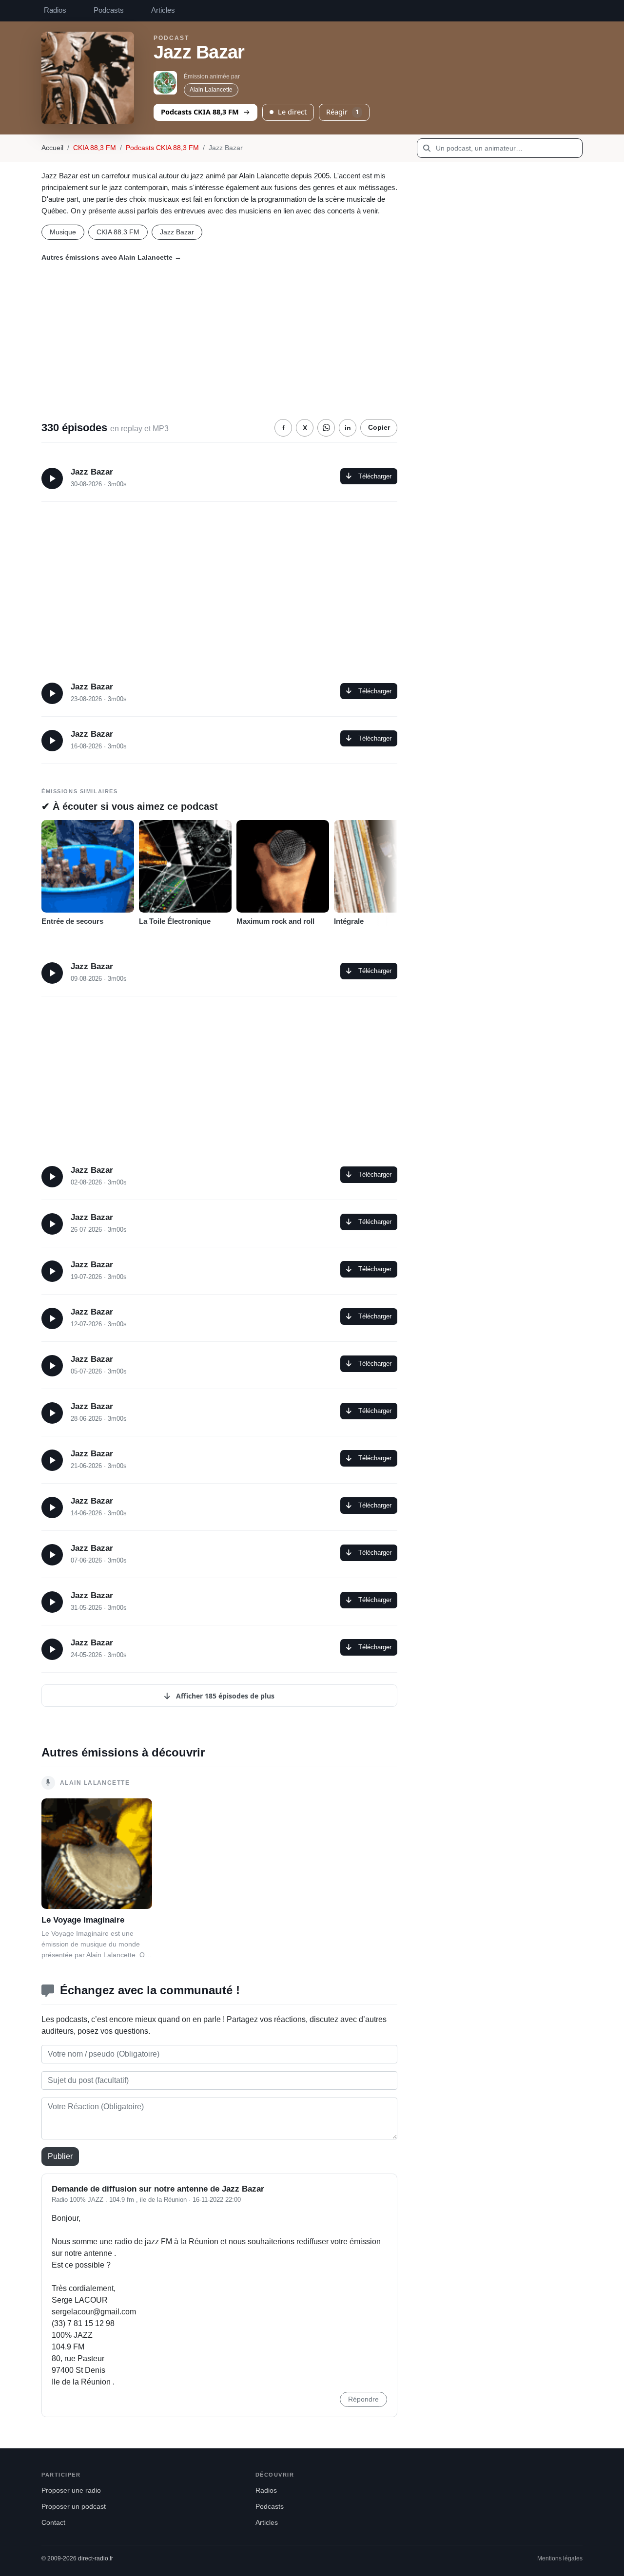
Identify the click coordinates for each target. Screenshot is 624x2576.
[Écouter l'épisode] (52, 478)
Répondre (363, 2399)
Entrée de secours (72, 921)
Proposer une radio (71, 2490)
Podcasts (109, 10)
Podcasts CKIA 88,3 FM (200, 112)
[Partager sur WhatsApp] (326, 428)
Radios (55, 10)
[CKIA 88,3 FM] (165, 83)
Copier (379, 428)
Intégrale (349, 921)
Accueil (52, 148)
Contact (53, 2523)
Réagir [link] (342, 112)
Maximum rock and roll (275, 921)
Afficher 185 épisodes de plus (224, 1696)
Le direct (292, 112)
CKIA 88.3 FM (118, 232)
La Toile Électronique (175, 921)
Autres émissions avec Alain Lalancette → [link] (111, 257)
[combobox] (500, 148)
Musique (63, 232)
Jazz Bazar (177, 232)
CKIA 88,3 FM (95, 148)
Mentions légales (560, 2558)
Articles (163, 10)
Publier (60, 2156)
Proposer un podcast (74, 2507)
